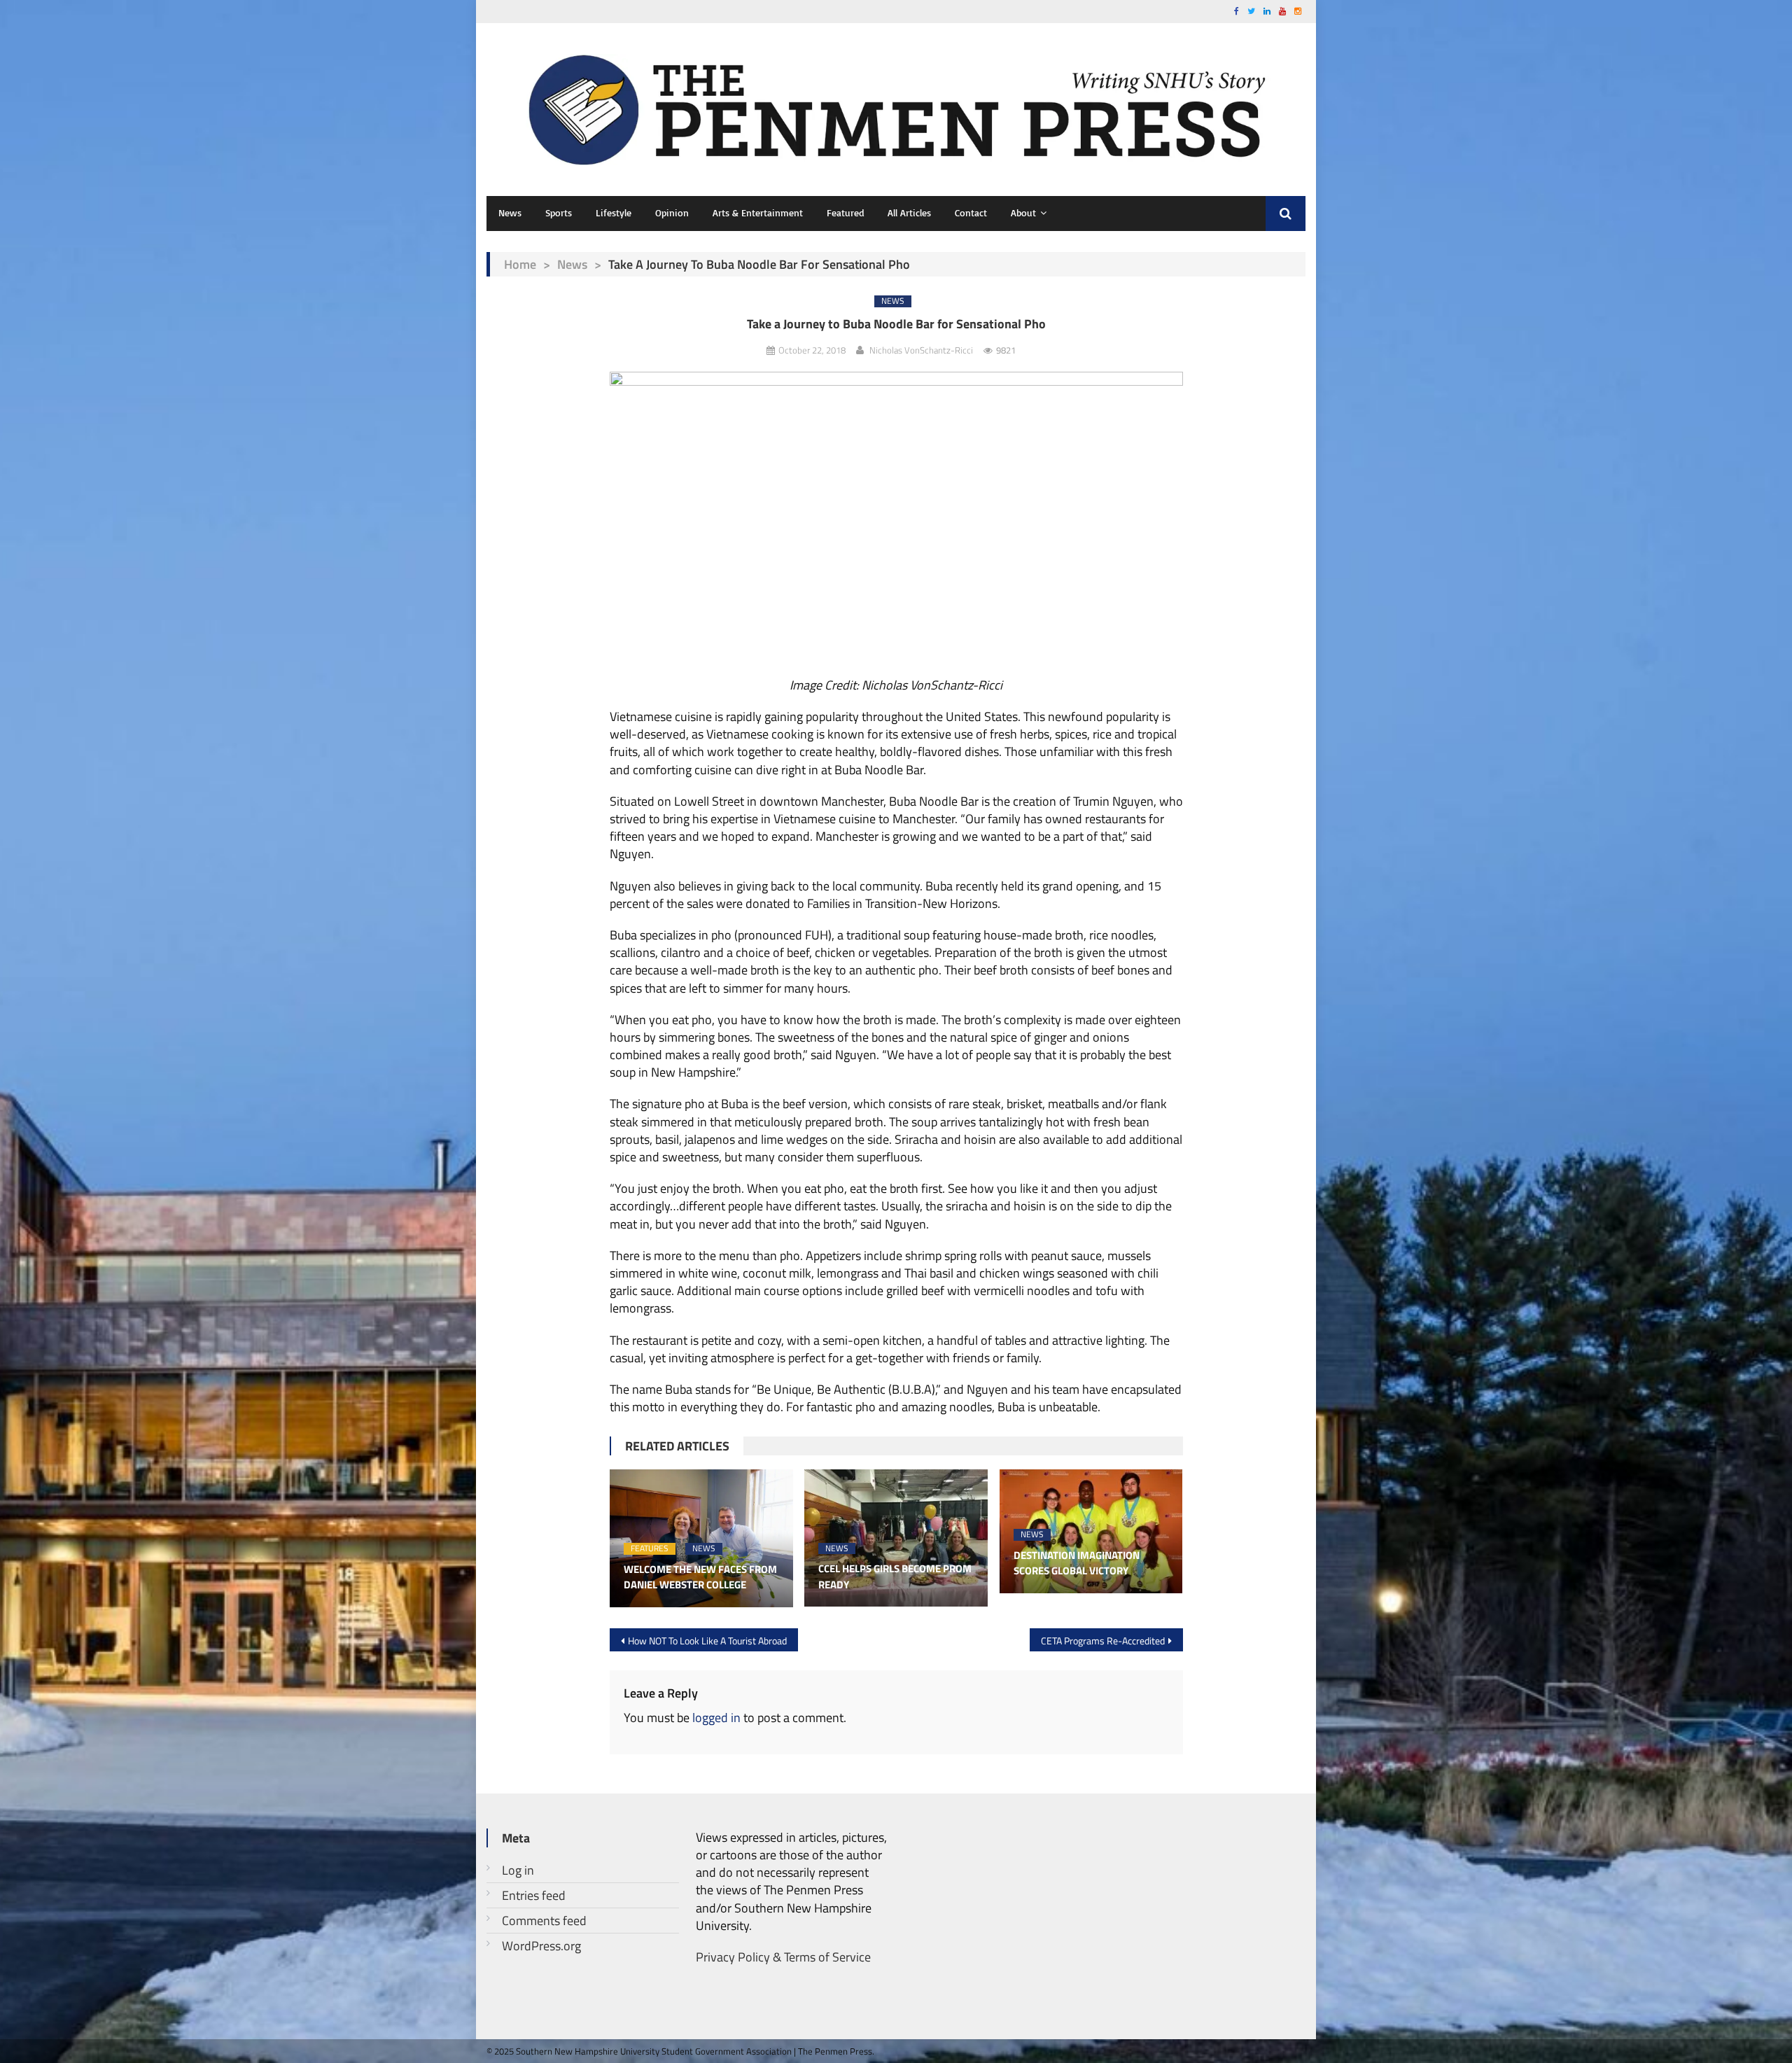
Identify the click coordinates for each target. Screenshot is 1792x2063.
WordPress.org (541, 1946)
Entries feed (534, 1895)
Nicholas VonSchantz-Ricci (921, 350)
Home (520, 264)
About (1023, 212)
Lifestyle (614, 212)
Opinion (672, 212)
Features (650, 1549)
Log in (518, 1870)
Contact (971, 212)
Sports (559, 212)
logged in (716, 1718)
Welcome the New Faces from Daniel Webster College (700, 1578)
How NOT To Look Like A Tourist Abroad (707, 1641)
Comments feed (544, 1921)
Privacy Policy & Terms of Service (783, 1957)
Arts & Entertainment (758, 212)
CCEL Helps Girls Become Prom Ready (895, 1577)
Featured (845, 212)
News (510, 212)
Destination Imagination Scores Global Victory (1077, 1564)
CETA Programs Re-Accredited (1103, 1641)
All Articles (909, 212)
